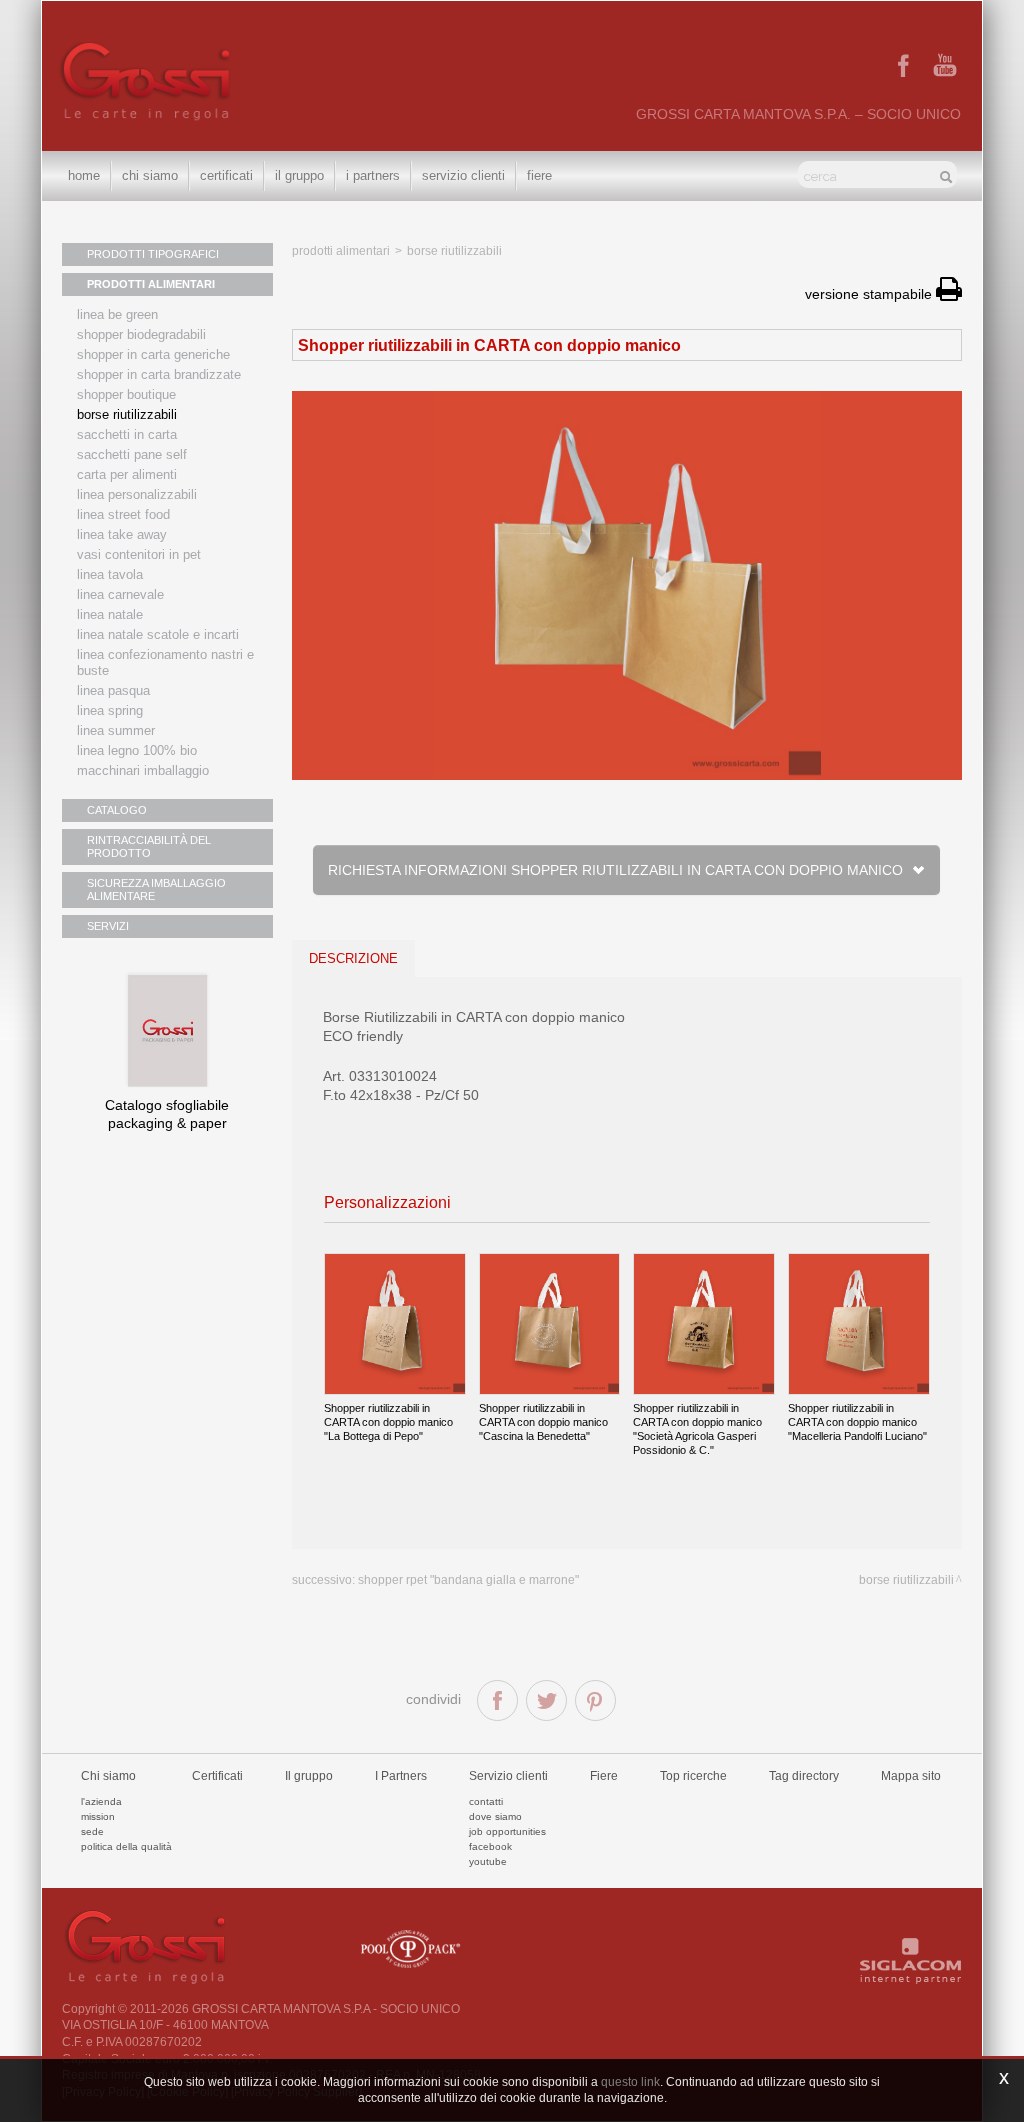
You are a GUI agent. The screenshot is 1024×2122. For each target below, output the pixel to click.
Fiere (539, 175)
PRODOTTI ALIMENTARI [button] (151, 284)
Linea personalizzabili (137, 494)
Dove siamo (495, 1816)
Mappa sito (911, 1776)
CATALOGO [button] (117, 810)
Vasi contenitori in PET (139, 554)
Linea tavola (110, 574)
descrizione (353, 958)
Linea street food (123, 514)
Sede (92, 1831)
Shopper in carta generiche (153, 354)
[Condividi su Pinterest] (595, 1700)
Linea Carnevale (120, 594)
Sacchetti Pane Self (132, 454)
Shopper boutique (126, 394)
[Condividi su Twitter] (546, 1700)
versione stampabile (870, 294)
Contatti (486, 1801)
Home (84, 175)
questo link (630, 2082)
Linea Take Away (122, 534)
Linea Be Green (117, 314)
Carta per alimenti (127, 474)
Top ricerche (693, 1776)
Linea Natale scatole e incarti (158, 634)
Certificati (226, 175)
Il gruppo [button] (299, 175)
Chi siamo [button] (150, 175)
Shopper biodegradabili (141, 334)
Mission (98, 1816)
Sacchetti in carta (127, 434)
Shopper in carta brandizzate (159, 374)
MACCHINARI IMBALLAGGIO (143, 770)
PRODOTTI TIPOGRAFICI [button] (153, 254)
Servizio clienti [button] (463, 175)
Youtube (488, 1861)
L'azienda (101, 1801)
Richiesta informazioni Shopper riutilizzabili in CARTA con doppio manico (619, 870)
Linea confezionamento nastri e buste (165, 662)
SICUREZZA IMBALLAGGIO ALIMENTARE (156, 889)
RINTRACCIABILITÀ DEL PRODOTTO (149, 846)
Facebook (490, 1846)
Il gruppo (309, 1776)
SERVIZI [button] (108, 926)
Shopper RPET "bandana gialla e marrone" (468, 1580)
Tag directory (804, 1776)
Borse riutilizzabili (127, 414)
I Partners (373, 175)
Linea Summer (116, 730)
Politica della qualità (126, 1846)
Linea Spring (110, 710)
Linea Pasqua (113, 690)
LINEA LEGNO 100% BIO (137, 750)
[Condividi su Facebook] (497, 1700)
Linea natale (110, 614)
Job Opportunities (507, 1831)
